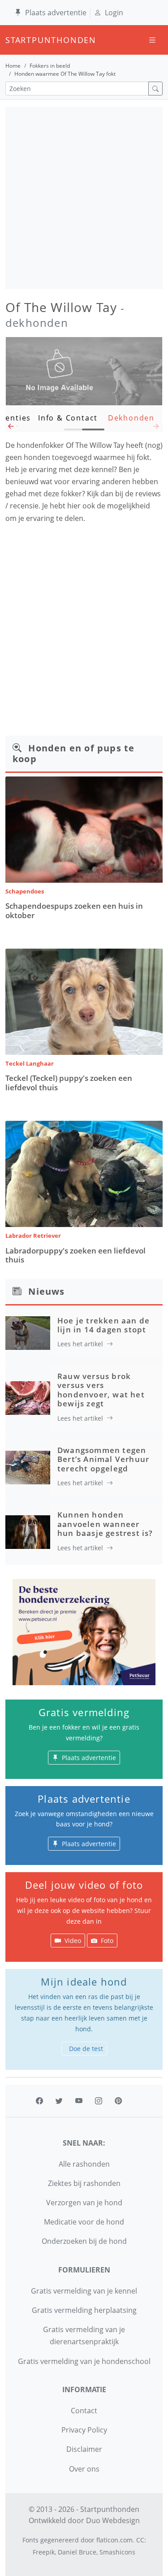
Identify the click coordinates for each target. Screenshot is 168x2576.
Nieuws (46, 1291)
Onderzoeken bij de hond (84, 2241)
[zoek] (155, 89)
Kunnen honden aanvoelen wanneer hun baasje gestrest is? (105, 1524)
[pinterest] (118, 2101)
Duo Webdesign (113, 2520)
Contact (84, 2411)
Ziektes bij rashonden (84, 2183)
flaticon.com (114, 2540)
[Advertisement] (84, 198)
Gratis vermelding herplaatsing (84, 2310)
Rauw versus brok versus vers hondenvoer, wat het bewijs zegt (101, 1390)
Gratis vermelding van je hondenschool (84, 2361)
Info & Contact (68, 418)
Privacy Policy (84, 2430)
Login (114, 13)
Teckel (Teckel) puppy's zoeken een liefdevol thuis (69, 1082)
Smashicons (117, 2552)
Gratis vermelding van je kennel (84, 2291)
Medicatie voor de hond (84, 2222)
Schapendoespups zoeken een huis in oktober (74, 910)
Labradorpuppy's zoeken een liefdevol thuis (75, 1255)
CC (140, 2540)
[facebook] (39, 2101)
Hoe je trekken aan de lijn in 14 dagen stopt (103, 1325)
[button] (11, 429)
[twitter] (59, 2101)
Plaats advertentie (56, 13)
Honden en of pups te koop (73, 753)
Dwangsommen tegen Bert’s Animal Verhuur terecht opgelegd (103, 1459)
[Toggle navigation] (152, 40)
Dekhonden (131, 418)
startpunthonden (13, 40)
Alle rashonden (84, 2164)
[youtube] (79, 2101)
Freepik (44, 2552)
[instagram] (99, 2101)
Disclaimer (84, 2449)
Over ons (84, 2469)
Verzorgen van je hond (84, 2203)
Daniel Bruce (77, 2552)
